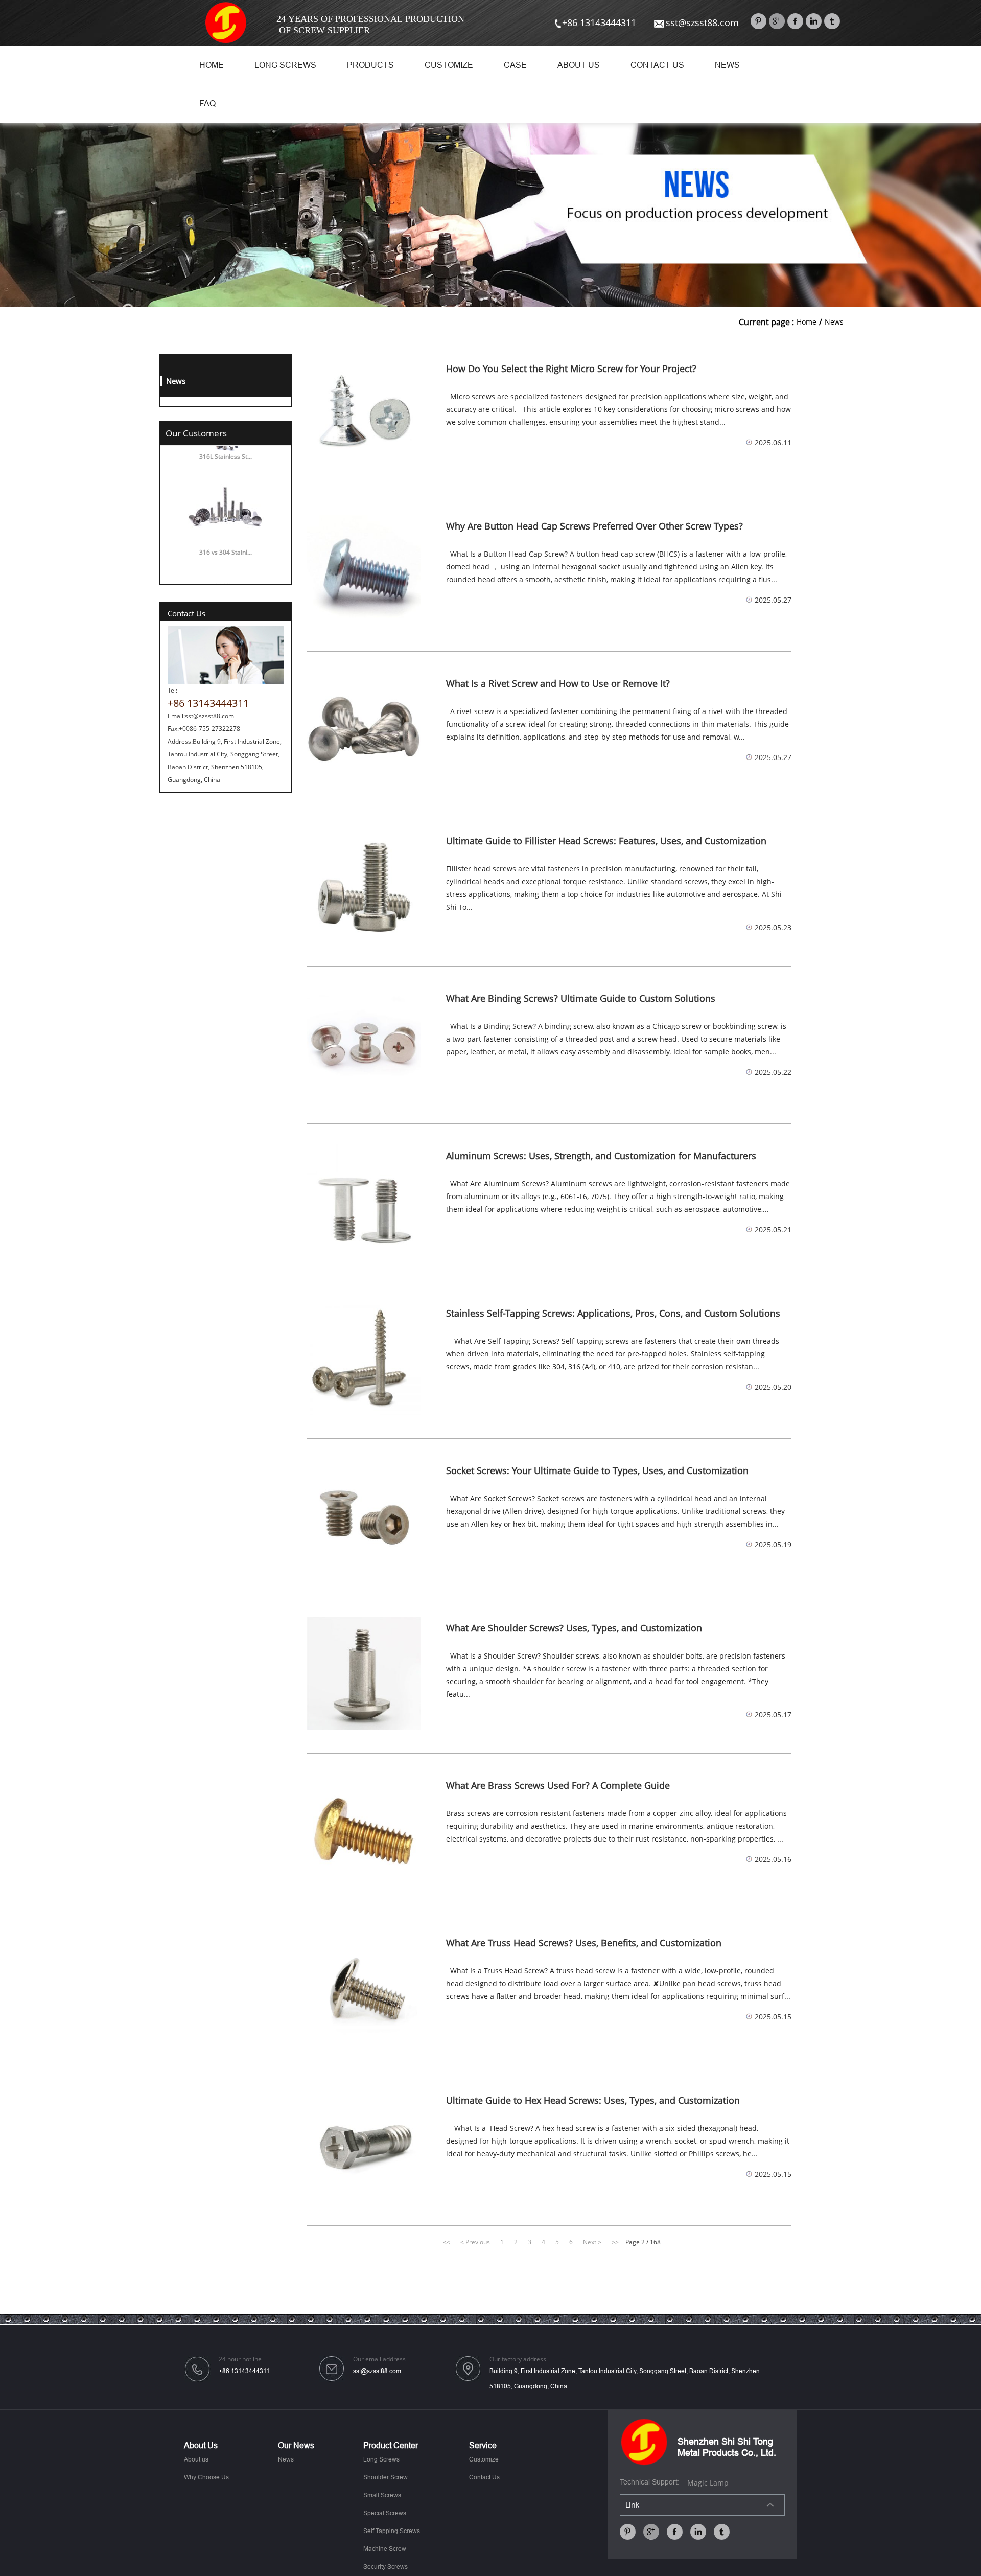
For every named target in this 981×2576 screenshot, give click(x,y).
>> (615, 2242)
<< (447, 2242)
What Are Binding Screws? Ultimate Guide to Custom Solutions (581, 999)
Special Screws (385, 2513)
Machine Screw (385, 2549)
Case (515, 65)
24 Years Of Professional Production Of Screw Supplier (370, 25)
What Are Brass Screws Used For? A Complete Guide (558, 1786)
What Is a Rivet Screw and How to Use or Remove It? (558, 684)
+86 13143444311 (599, 22)
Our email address (379, 2360)
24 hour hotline (240, 2360)
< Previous (475, 2242)
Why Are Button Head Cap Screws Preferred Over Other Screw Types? (594, 526)
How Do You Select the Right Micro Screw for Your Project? (571, 369)
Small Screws (382, 2495)
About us (579, 65)
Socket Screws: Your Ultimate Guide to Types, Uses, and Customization (597, 1471)
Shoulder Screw (386, 2477)
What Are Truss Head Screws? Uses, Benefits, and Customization (584, 1943)
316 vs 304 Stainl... (226, 523)
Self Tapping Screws (392, 2531)
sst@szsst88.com (702, 22)
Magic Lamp (708, 2483)
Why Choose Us (206, 2477)
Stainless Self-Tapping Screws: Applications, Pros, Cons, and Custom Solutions (613, 1314)
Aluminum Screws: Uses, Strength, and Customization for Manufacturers (601, 1156)
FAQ (207, 103)
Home (212, 65)
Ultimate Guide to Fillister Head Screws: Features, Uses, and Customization (606, 841)
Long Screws (285, 65)
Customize (449, 65)
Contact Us (657, 65)
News (727, 65)
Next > (592, 2242)
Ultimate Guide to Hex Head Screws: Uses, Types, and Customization (593, 2101)
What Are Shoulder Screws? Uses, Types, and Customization (574, 1628)
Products (370, 65)
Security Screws (386, 2567)
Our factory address (518, 2360)
